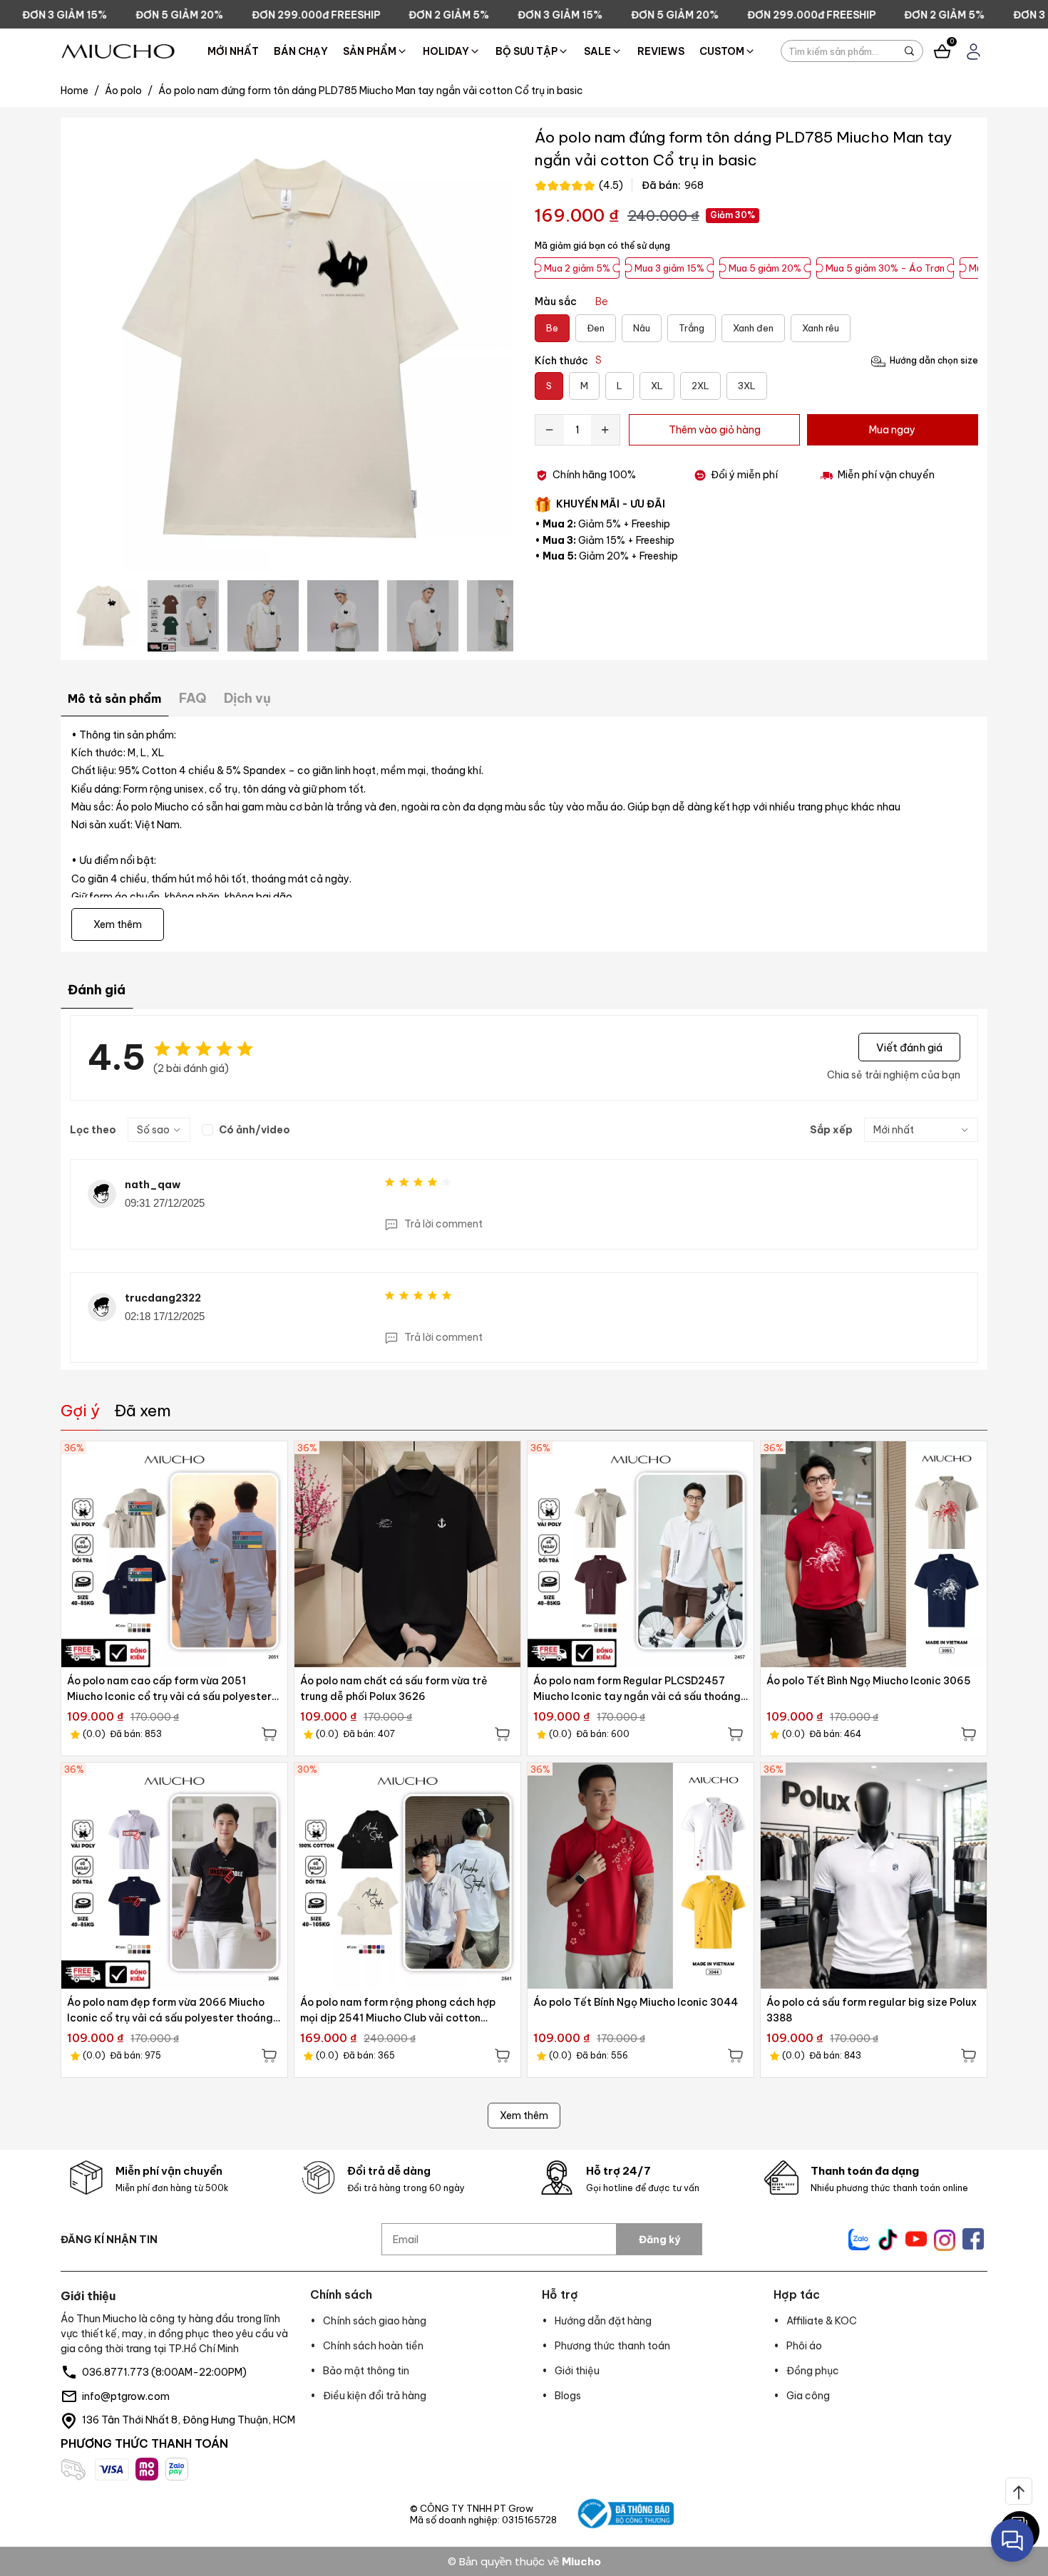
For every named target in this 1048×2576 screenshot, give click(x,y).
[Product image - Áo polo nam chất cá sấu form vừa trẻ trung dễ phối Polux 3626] (407, 1554)
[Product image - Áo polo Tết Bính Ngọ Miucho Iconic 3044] (641, 1876)
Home (80, 91)
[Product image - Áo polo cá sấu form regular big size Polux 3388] (874, 1876)
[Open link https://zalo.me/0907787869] (859, 2240)
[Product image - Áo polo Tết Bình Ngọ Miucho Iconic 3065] (874, 1554)
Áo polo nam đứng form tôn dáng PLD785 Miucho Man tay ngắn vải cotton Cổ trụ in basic (371, 91)
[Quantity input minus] (550, 430)
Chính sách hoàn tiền (373, 2346)
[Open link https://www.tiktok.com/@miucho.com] (888, 2240)
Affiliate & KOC (822, 2321)
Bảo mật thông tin (366, 2371)
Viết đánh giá (909, 1047)
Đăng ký (659, 2240)
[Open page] (118, 51)
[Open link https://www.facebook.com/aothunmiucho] (973, 2239)
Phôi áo (804, 2346)
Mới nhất (233, 51)
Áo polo (129, 91)
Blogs (568, 2396)
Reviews (661, 51)
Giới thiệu (577, 2371)
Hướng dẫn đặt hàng (603, 2321)
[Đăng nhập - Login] (973, 52)
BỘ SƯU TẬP (526, 51)
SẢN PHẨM (370, 51)
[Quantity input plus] (605, 430)
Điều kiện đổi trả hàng (375, 2396)
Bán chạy (301, 51)
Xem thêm (524, 2116)
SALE (597, 51)
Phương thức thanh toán (612, 2346)
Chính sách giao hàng (375, 2321)
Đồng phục (813, 2371)
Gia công (808, 2396)
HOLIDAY (446, 51)
